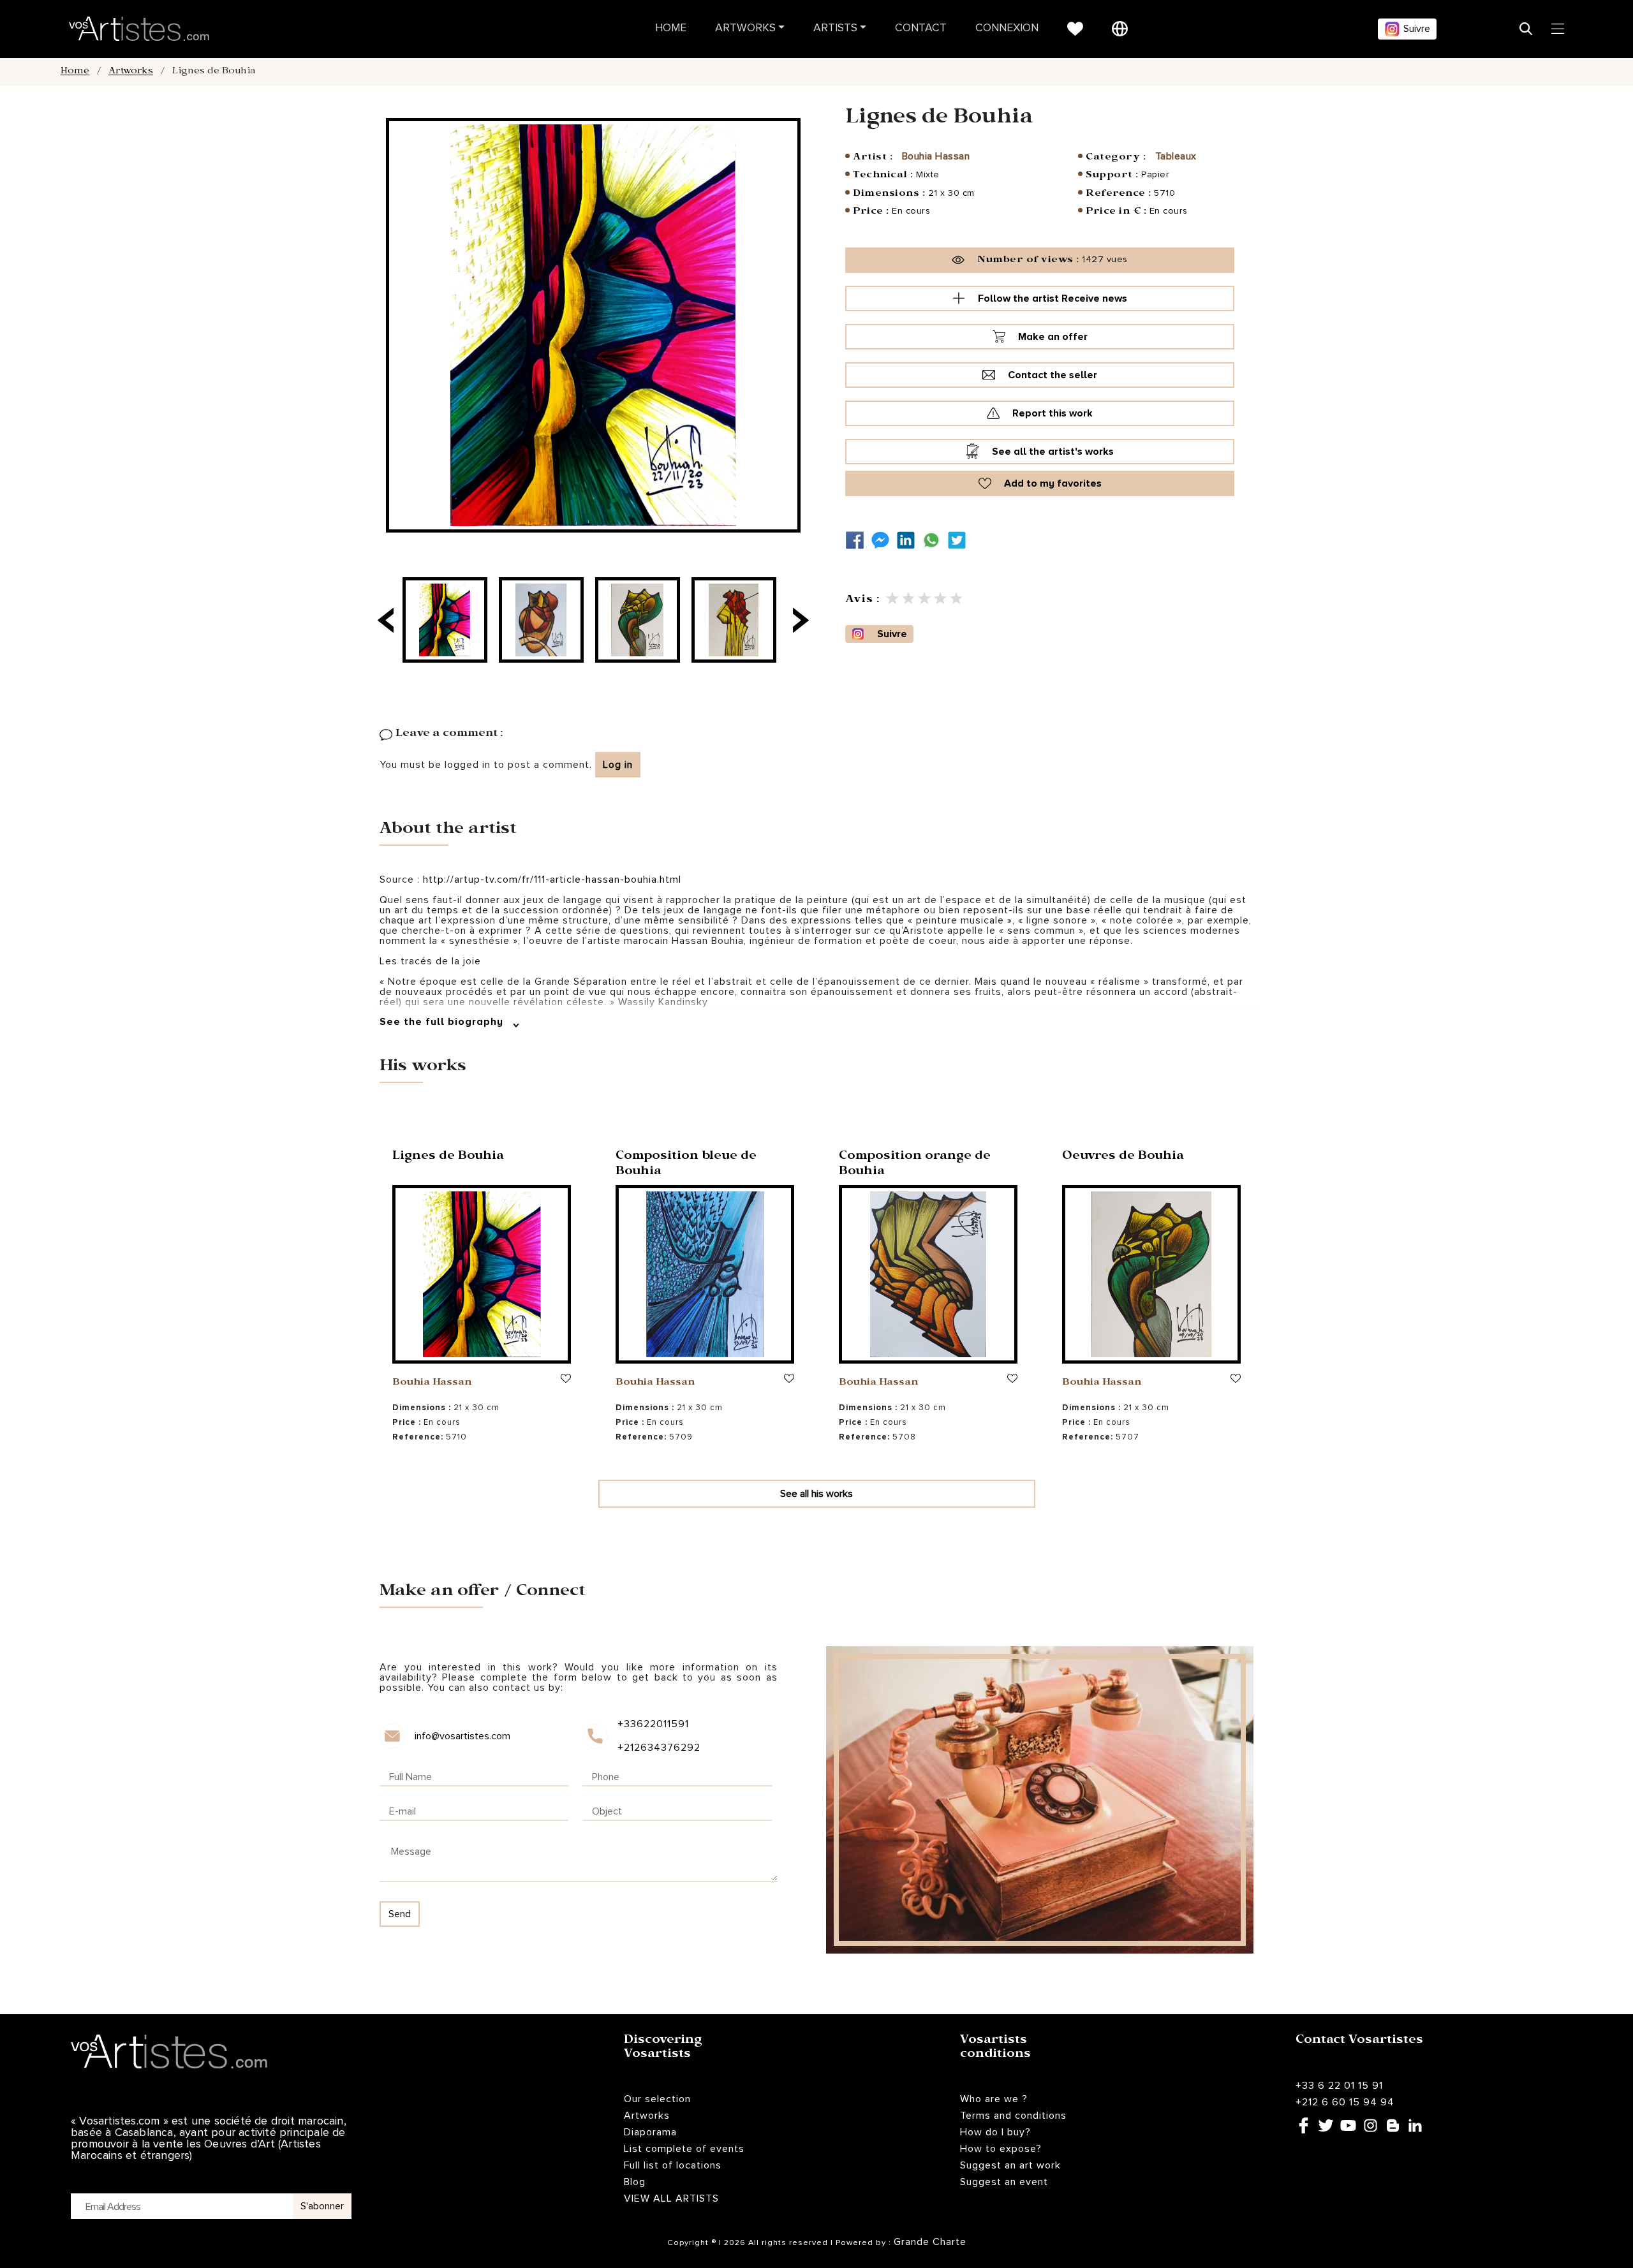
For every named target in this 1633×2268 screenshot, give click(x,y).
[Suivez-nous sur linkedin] (909, 541)
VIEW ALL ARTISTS (671, 2198)
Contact (921, 28)
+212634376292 (658, 1748)
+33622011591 (653, 1724)
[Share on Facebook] (858, 541)
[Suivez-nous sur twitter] (960, 541)
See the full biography (443, 1022)
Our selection (657, 2099)
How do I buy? (995, 2132)
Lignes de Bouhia (448, 1157)
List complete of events (684, 2149)
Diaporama (650, 2132)
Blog (635, 2182)
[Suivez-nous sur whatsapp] (935, 541)
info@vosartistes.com (462, 1736)
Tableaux (1176, 156)
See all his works (816, 1494)
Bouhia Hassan (936, 156)
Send (400, 1914)
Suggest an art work (1010, 2165)
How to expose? (1001, 2149)
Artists (835, 28)
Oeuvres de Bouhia (1123, 1157)
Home (671, 28)
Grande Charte (930, 2242)
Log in (618, 765)
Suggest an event (1004, 2182)
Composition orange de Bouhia (915, 1165)
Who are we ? (994, 2099)
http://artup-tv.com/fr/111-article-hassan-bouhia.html (550, 880)
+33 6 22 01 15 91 (1339, 2086)
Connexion (1007, 28)
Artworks (745, 28)
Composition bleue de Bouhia (686, 1165)
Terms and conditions (1013, 2116)
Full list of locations (673, 2165)
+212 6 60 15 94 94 (1345, 2102)
